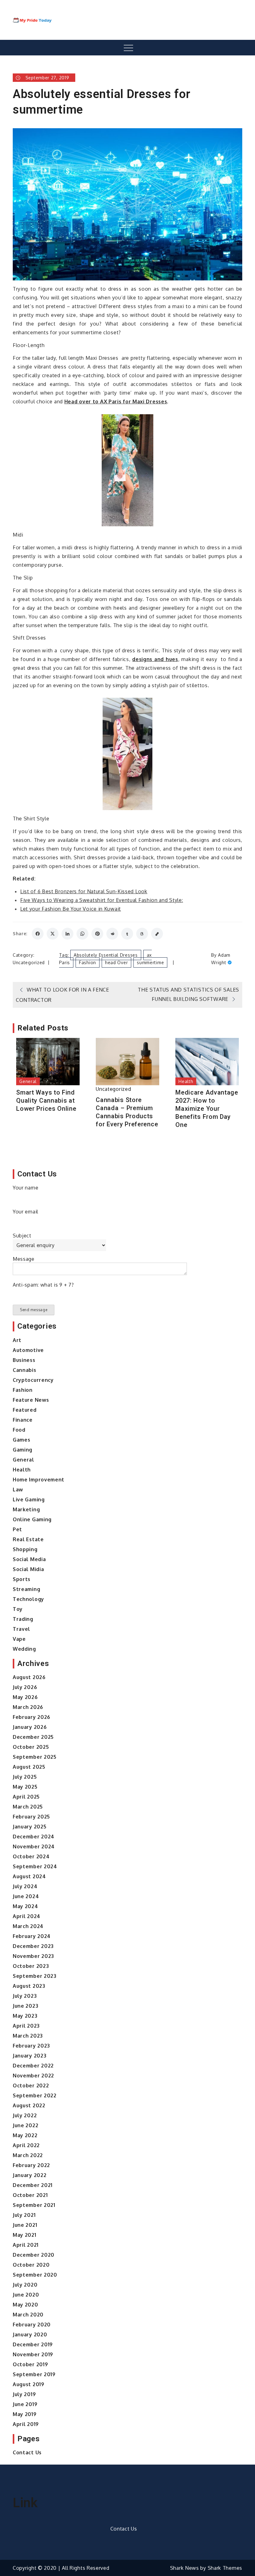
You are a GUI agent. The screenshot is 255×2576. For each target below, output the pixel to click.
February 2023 (31, 2046)
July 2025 (25, 1777)
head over (116, 962)
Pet (17, 1529)
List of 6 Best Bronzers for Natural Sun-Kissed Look (84, 891)
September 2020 (35, 2275)
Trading (23, 1619)
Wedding (24, 1649)
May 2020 (25, 2305)
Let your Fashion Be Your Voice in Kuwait (71, 909)
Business (24, 1360)
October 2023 (31, 1966)
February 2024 (32, 1936)
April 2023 (26, 2026)
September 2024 (35, 1866)
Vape (19, 1639)
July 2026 (25, 1687)
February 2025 (31, 1817)
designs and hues (155, 659)
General (28, 1081)
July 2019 (24, 2394)
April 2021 (26, 2245)
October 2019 (30, 2364)
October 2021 (30, 2195)
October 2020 (31, 2265)
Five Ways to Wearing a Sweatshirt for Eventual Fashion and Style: (102, 900)
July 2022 (25, 2115)
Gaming (23, 1450)
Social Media (29, 1559)
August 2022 (29, 2105)
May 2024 (25, 1906)
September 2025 (35, 1757)
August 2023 (29, 1986)
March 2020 (28, 2315)
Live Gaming (29, 1499)
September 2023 (35, 1976)
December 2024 (34, 1837)
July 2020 (25, 2285)
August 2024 (29, 1876)
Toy (18, 1609)
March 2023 (28, 2036)
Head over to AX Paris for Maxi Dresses (116, 401)
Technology (28, 1599)
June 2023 (25, 2006)
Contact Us (27, 2452)
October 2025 (31, 1747)
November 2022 (33, 2076)
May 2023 (25, 2016)
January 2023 (30, 2056)
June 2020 (26, 2295)
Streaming (26, 1589)
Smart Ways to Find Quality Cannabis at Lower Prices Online (46, 1100)
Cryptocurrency (33, 1380)
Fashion (88, 962)
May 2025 (25, 1787)
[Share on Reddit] (112, 934)
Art (17, 1340)
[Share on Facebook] (38, 934)
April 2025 (26, 1797)
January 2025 (30, 1827)
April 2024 (27, 1916)
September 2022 (35, 2095)
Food (19, 1430)
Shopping (25, 1549)
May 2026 (25, 1697)
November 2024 (34, 1846)
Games (22, 1440)
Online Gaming (32, 1519)
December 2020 (34, 2255)
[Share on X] (53, 934)
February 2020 (32, 2325)
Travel (21, 1629)
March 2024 (28, 1926)
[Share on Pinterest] (97, 934)
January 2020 (30, 2334)
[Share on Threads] (142, 934)
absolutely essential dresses (106, 955)
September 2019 (34, 2374)
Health (186, 1081)
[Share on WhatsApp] (82, 934)
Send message (34, 1310)
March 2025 (28, 1807)
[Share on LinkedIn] (67, 934)
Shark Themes (225, 2568)
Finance (23, 1420)
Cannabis (25, 1370)
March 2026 (28, 1707)
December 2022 (33, 2066)
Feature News (31, 1400)
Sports (22, 1579)
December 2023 (33, 1946)
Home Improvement (39, 1480)
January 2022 (30, 2175)
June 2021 (25, 2225)
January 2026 (30, 1727)
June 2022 (25, 2125)
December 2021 (33, 2185)
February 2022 (31, 2165)
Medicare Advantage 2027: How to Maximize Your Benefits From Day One (207, 1109)
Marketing (26, 1509)
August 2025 (29, 1767)
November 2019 (33, 2354)
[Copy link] (157, 934)
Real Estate (28, 1539)
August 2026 (29, 1677)
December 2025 (33, 1737)
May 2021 (25, 2235)
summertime (150, 962)
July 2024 (25, 1886)
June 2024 (26, 1896)
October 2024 (31, 1856)
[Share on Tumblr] (127, 934)
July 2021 (24, 2215)
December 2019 (33, 2344)
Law (18, 1490)
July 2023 (25, 1996)
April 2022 (26, 2145)
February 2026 (32, 1717)
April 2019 (26, 2424)
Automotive (28, 1350)
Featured (25, 1410)
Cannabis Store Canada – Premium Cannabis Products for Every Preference (127, 1112)
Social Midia (28, 1569)
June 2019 (25, 2404)
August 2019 (29, 2384)
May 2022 (25, 2135)
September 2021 (34, 2205)
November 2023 (33, 1956)
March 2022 (28, 2155)
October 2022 (31, 2086)
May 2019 (25, 2414)
